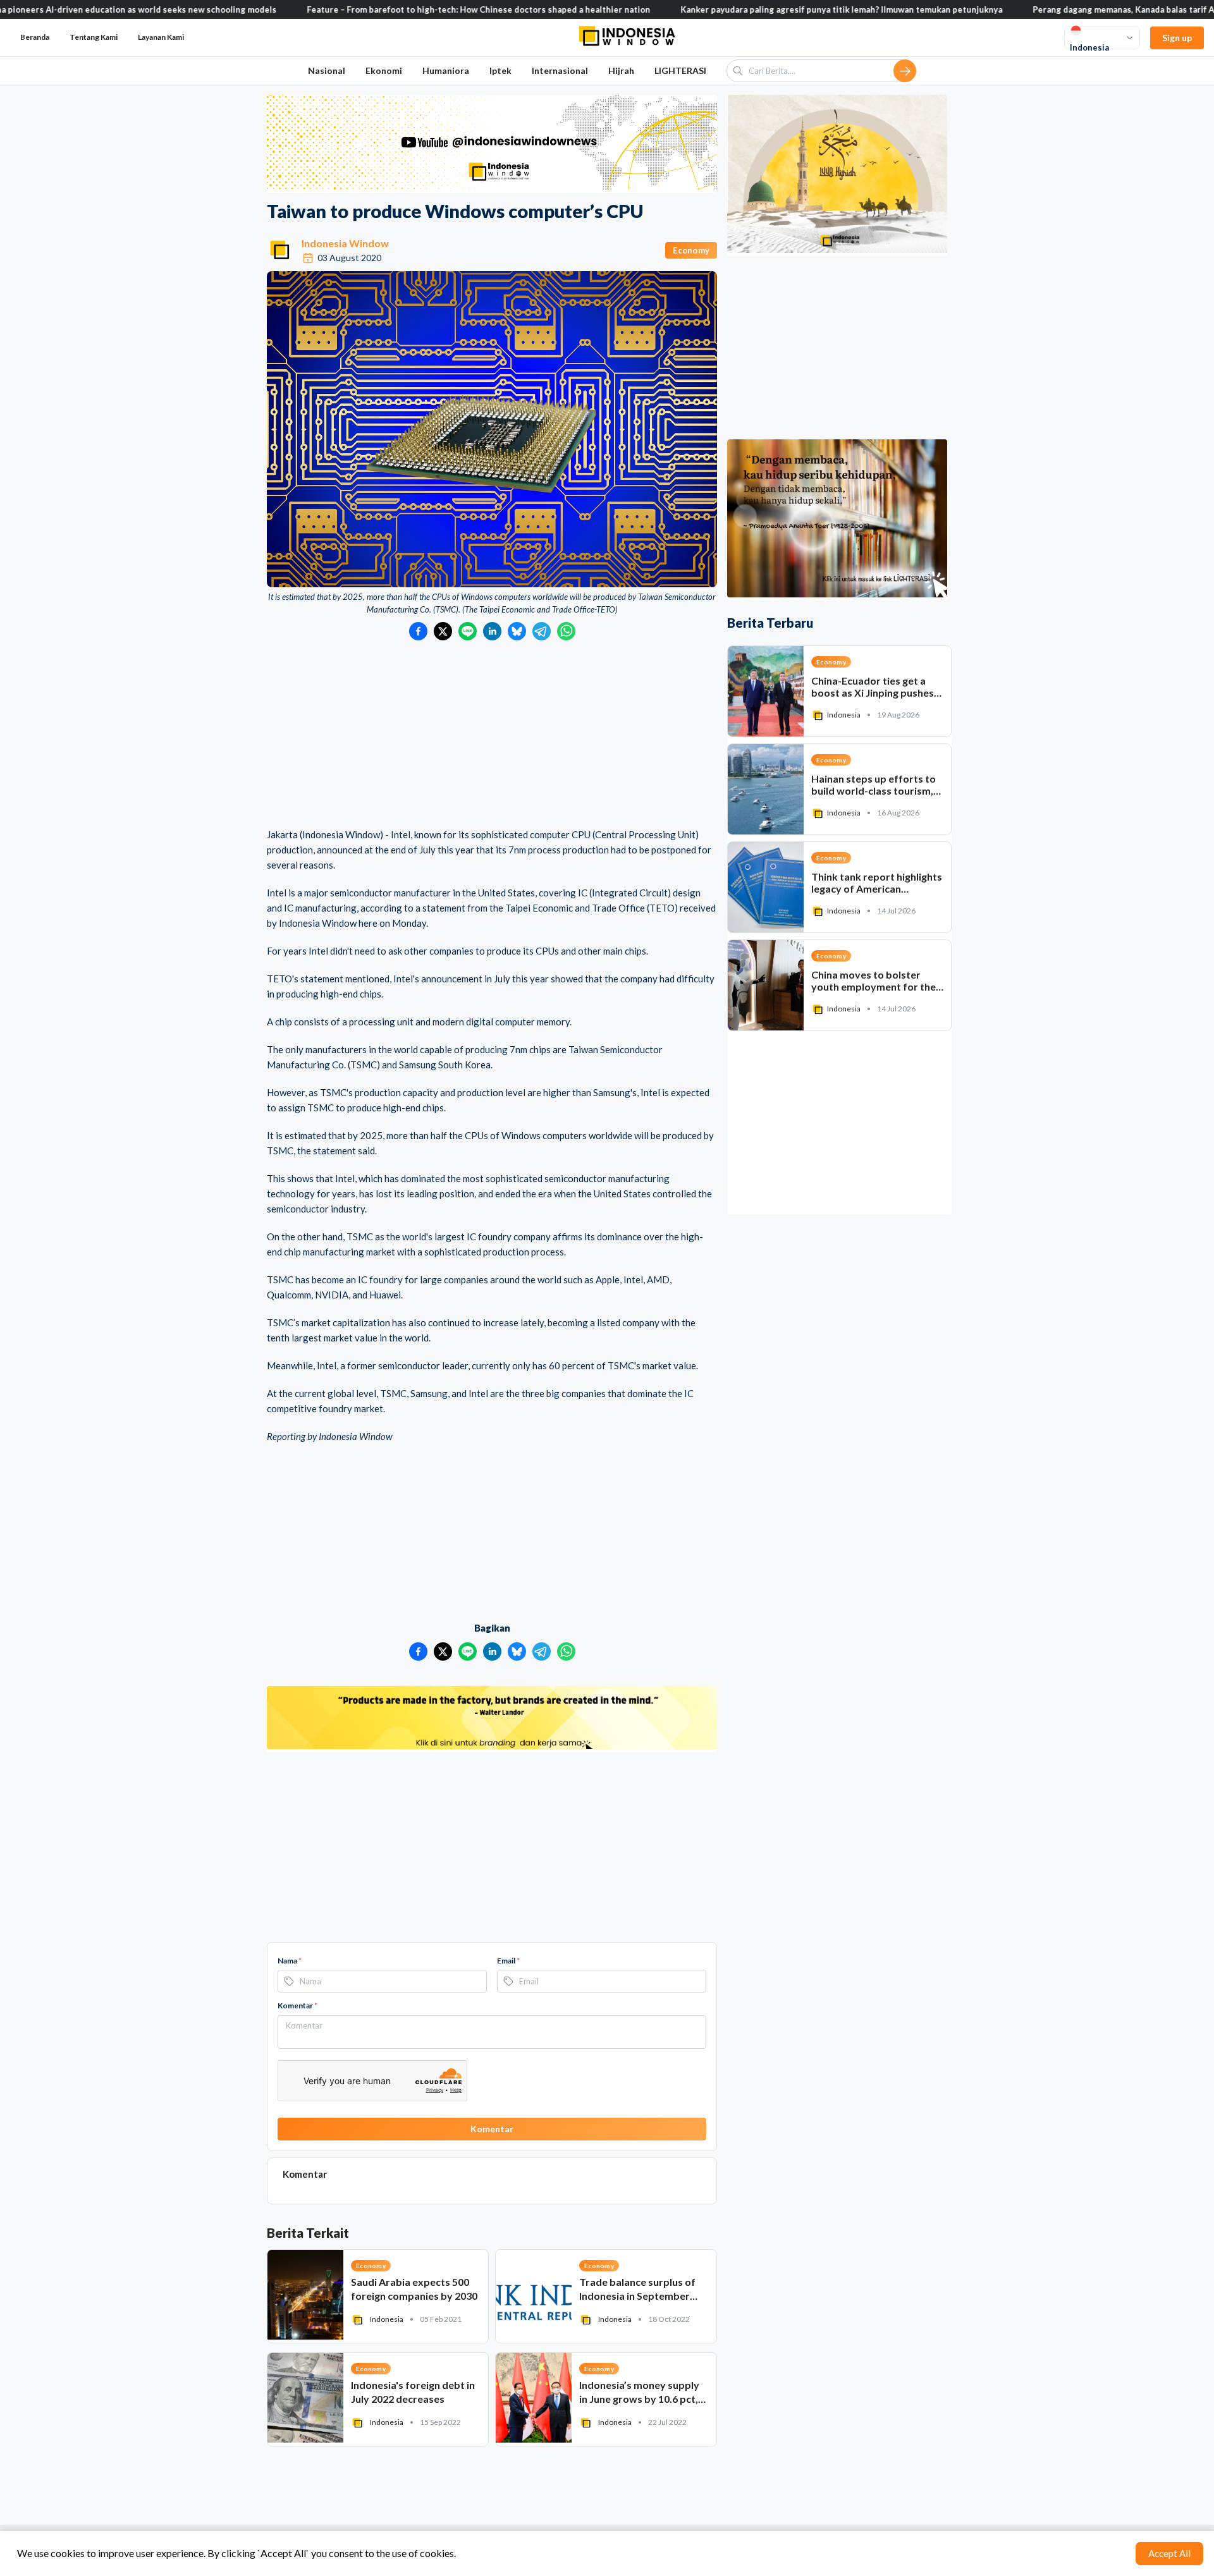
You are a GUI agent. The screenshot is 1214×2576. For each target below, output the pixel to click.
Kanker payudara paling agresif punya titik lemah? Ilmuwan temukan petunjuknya (747, 9)
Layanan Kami (161, 37)
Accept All (1169, 2553)
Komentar (297, 2005)
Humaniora (446, 70)
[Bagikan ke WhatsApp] (566, 631)
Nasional (327, 70)
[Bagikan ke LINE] (468, 631)
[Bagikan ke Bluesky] (517, 631)
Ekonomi (384, 70)
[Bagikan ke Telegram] (542, 631)
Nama (290, 1961)
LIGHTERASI (680, 70)
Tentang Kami (94, 37)
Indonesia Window (345, 243)
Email (508, 1961)
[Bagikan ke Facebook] (418, 631)
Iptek (500, 70)
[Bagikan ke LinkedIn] (492, 631)
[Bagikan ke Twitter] (443, 631)
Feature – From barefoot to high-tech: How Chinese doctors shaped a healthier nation (384, 9)
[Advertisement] (492, 735)
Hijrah (621, 70)
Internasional (560, 70)
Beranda (35, 37)
